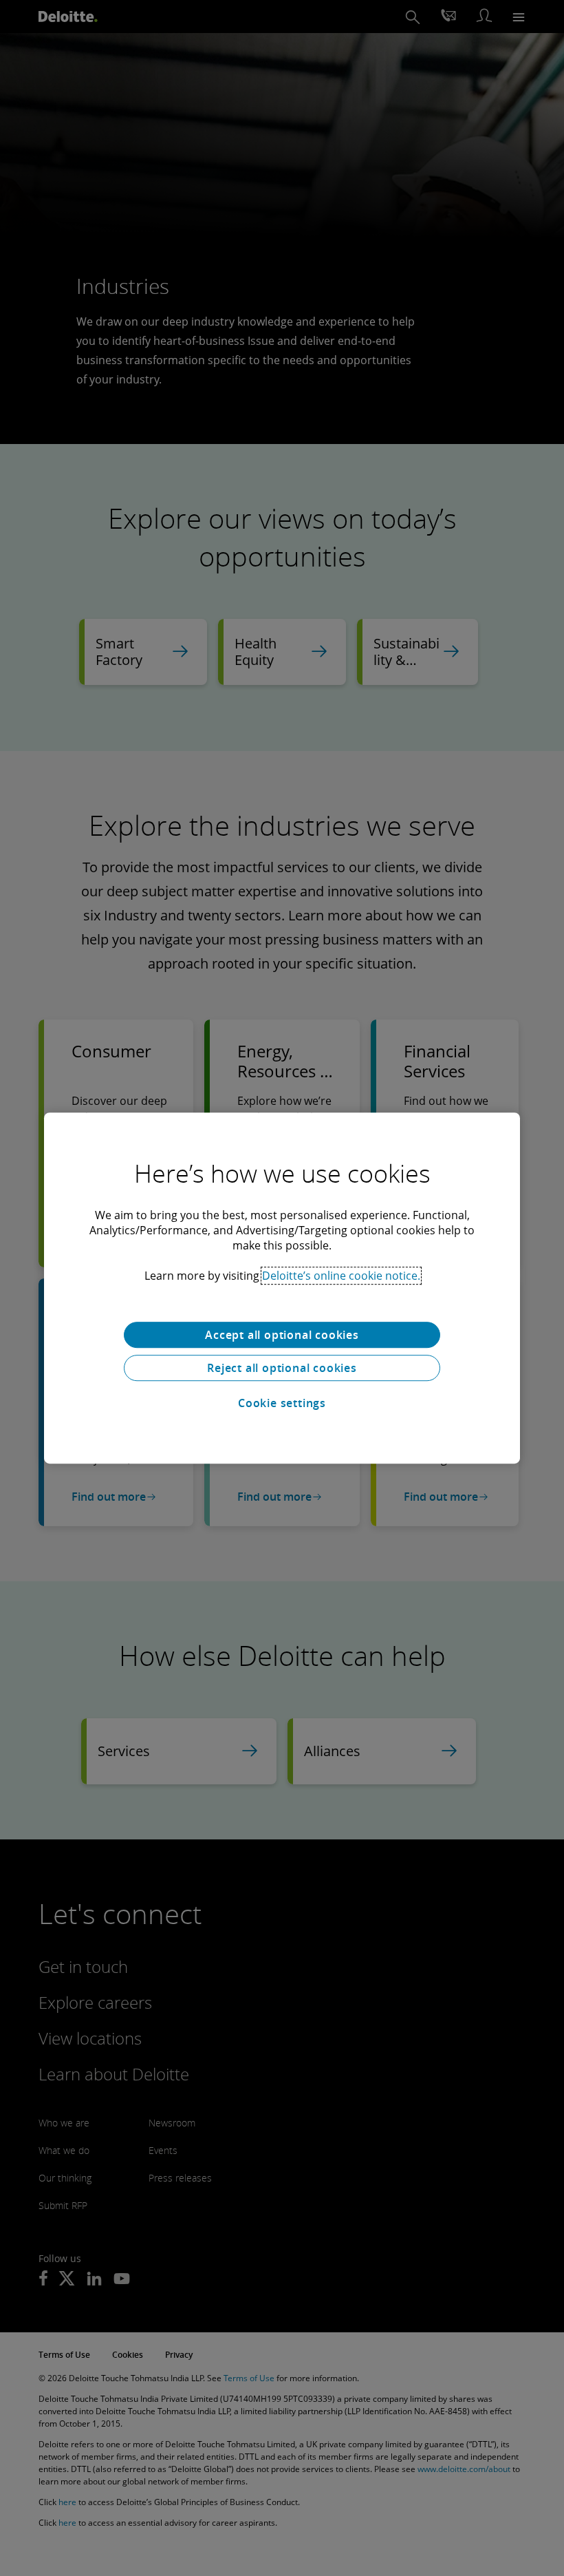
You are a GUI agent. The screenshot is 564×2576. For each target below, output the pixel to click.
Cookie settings (282, 1403)
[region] (282, 1288)
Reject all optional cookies (282, 1368)
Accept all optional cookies (282, 1335)
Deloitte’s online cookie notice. (341, 1276)
